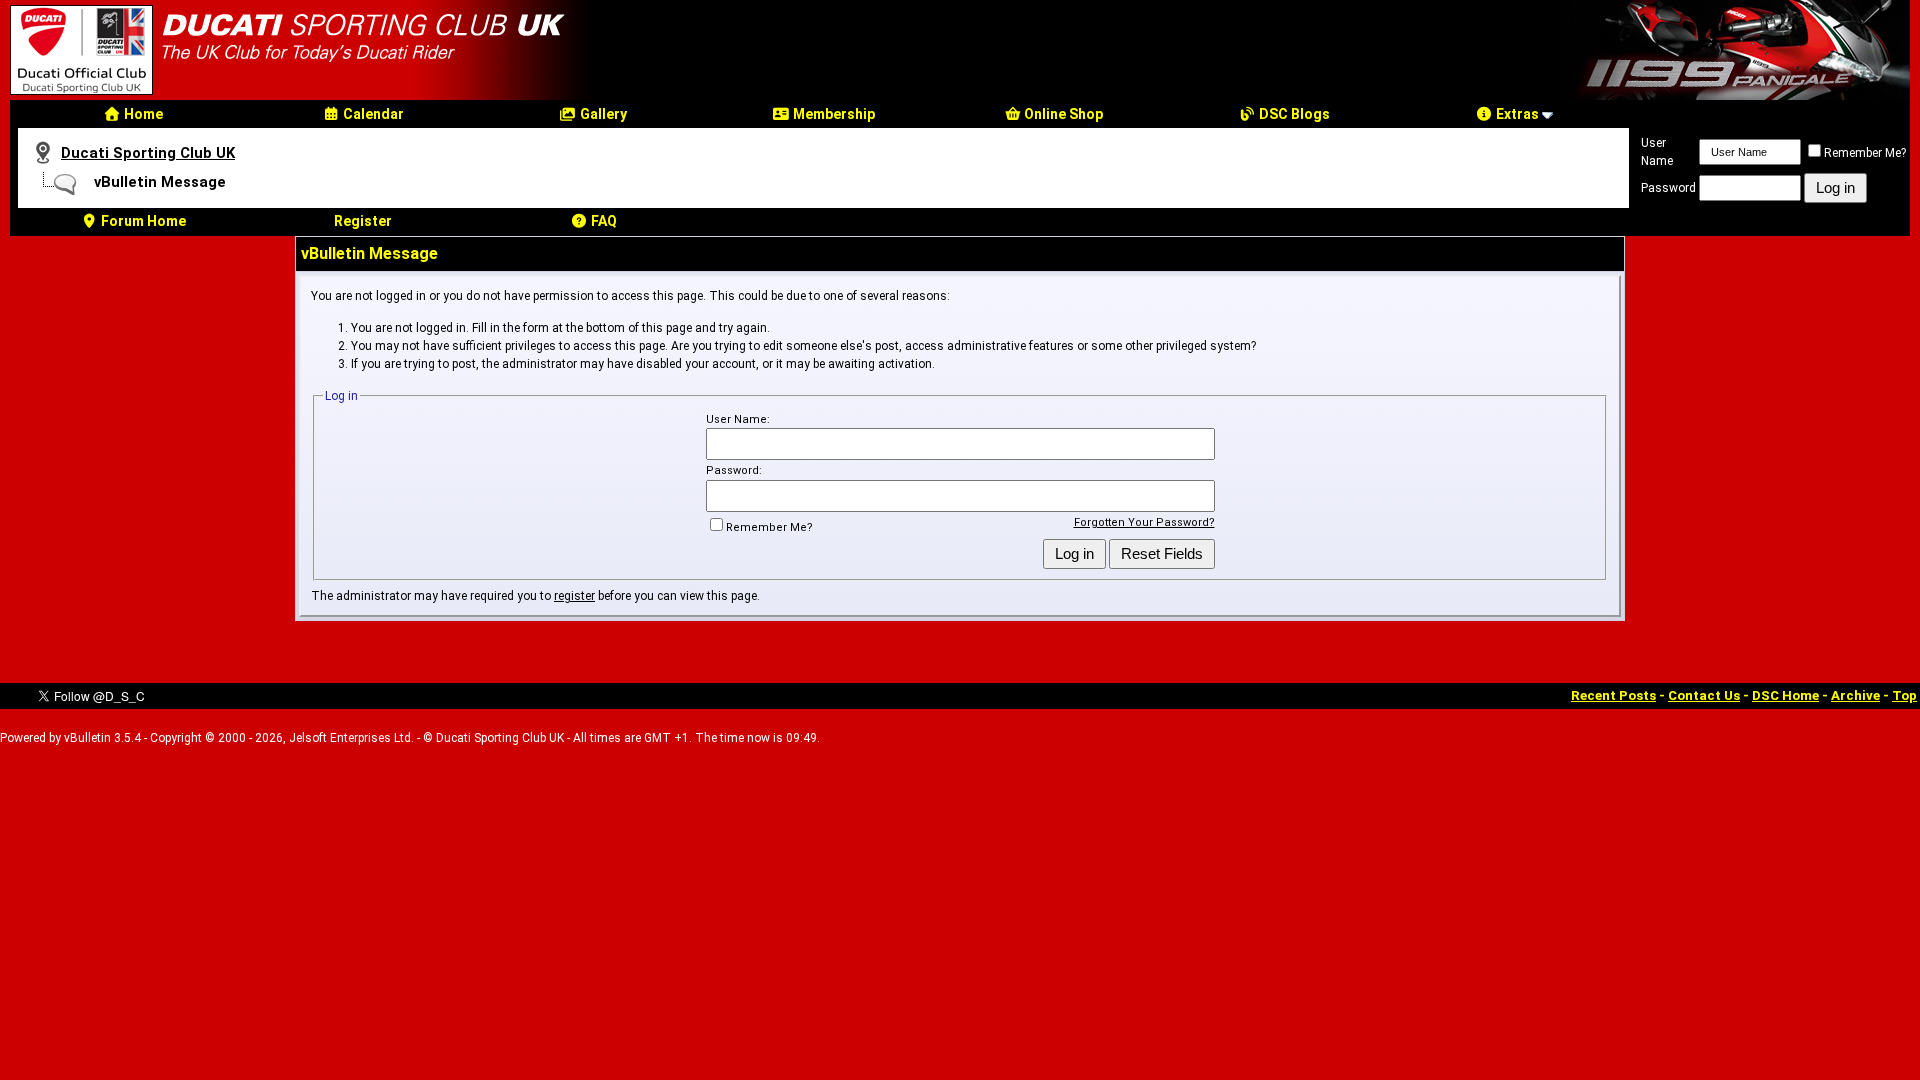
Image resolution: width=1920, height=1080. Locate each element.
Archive (1855, 695)
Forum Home (142, 221)
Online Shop (1062, 114)
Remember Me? (1865, 153)
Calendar (372, 114)
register (574, 596)
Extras (1516, 114)
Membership (832, 114)
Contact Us (1704, 695)
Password (1668, 188)
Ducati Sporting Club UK (148, 153)
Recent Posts (1613, 695)
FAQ (602, 221)
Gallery (602, 114)
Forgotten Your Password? (1144, 522)
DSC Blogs (1293, 114)
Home (142, 114)
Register (363, 221)
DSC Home (1785, 695)
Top (1904, 695)
